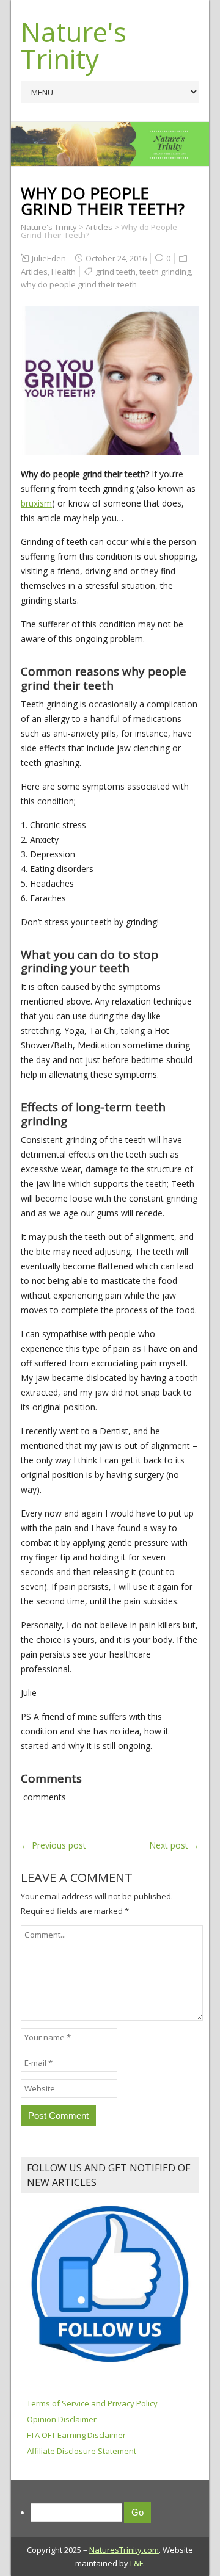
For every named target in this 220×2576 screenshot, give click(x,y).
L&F (137, 2563)
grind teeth (116, 272)
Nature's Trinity (74, 45)
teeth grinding (165, 272)
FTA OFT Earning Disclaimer (76, 2435)
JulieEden (49, 258)
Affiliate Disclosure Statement (82, 2451)
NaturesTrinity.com (124, 2550)
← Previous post (53, 1845)
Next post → (174, 1845)
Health (64, 272)
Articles (34, 272)
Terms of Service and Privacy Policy (92, 2403)
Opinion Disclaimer (62, 2419)
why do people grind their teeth (79, 284)
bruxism (36, 503)
